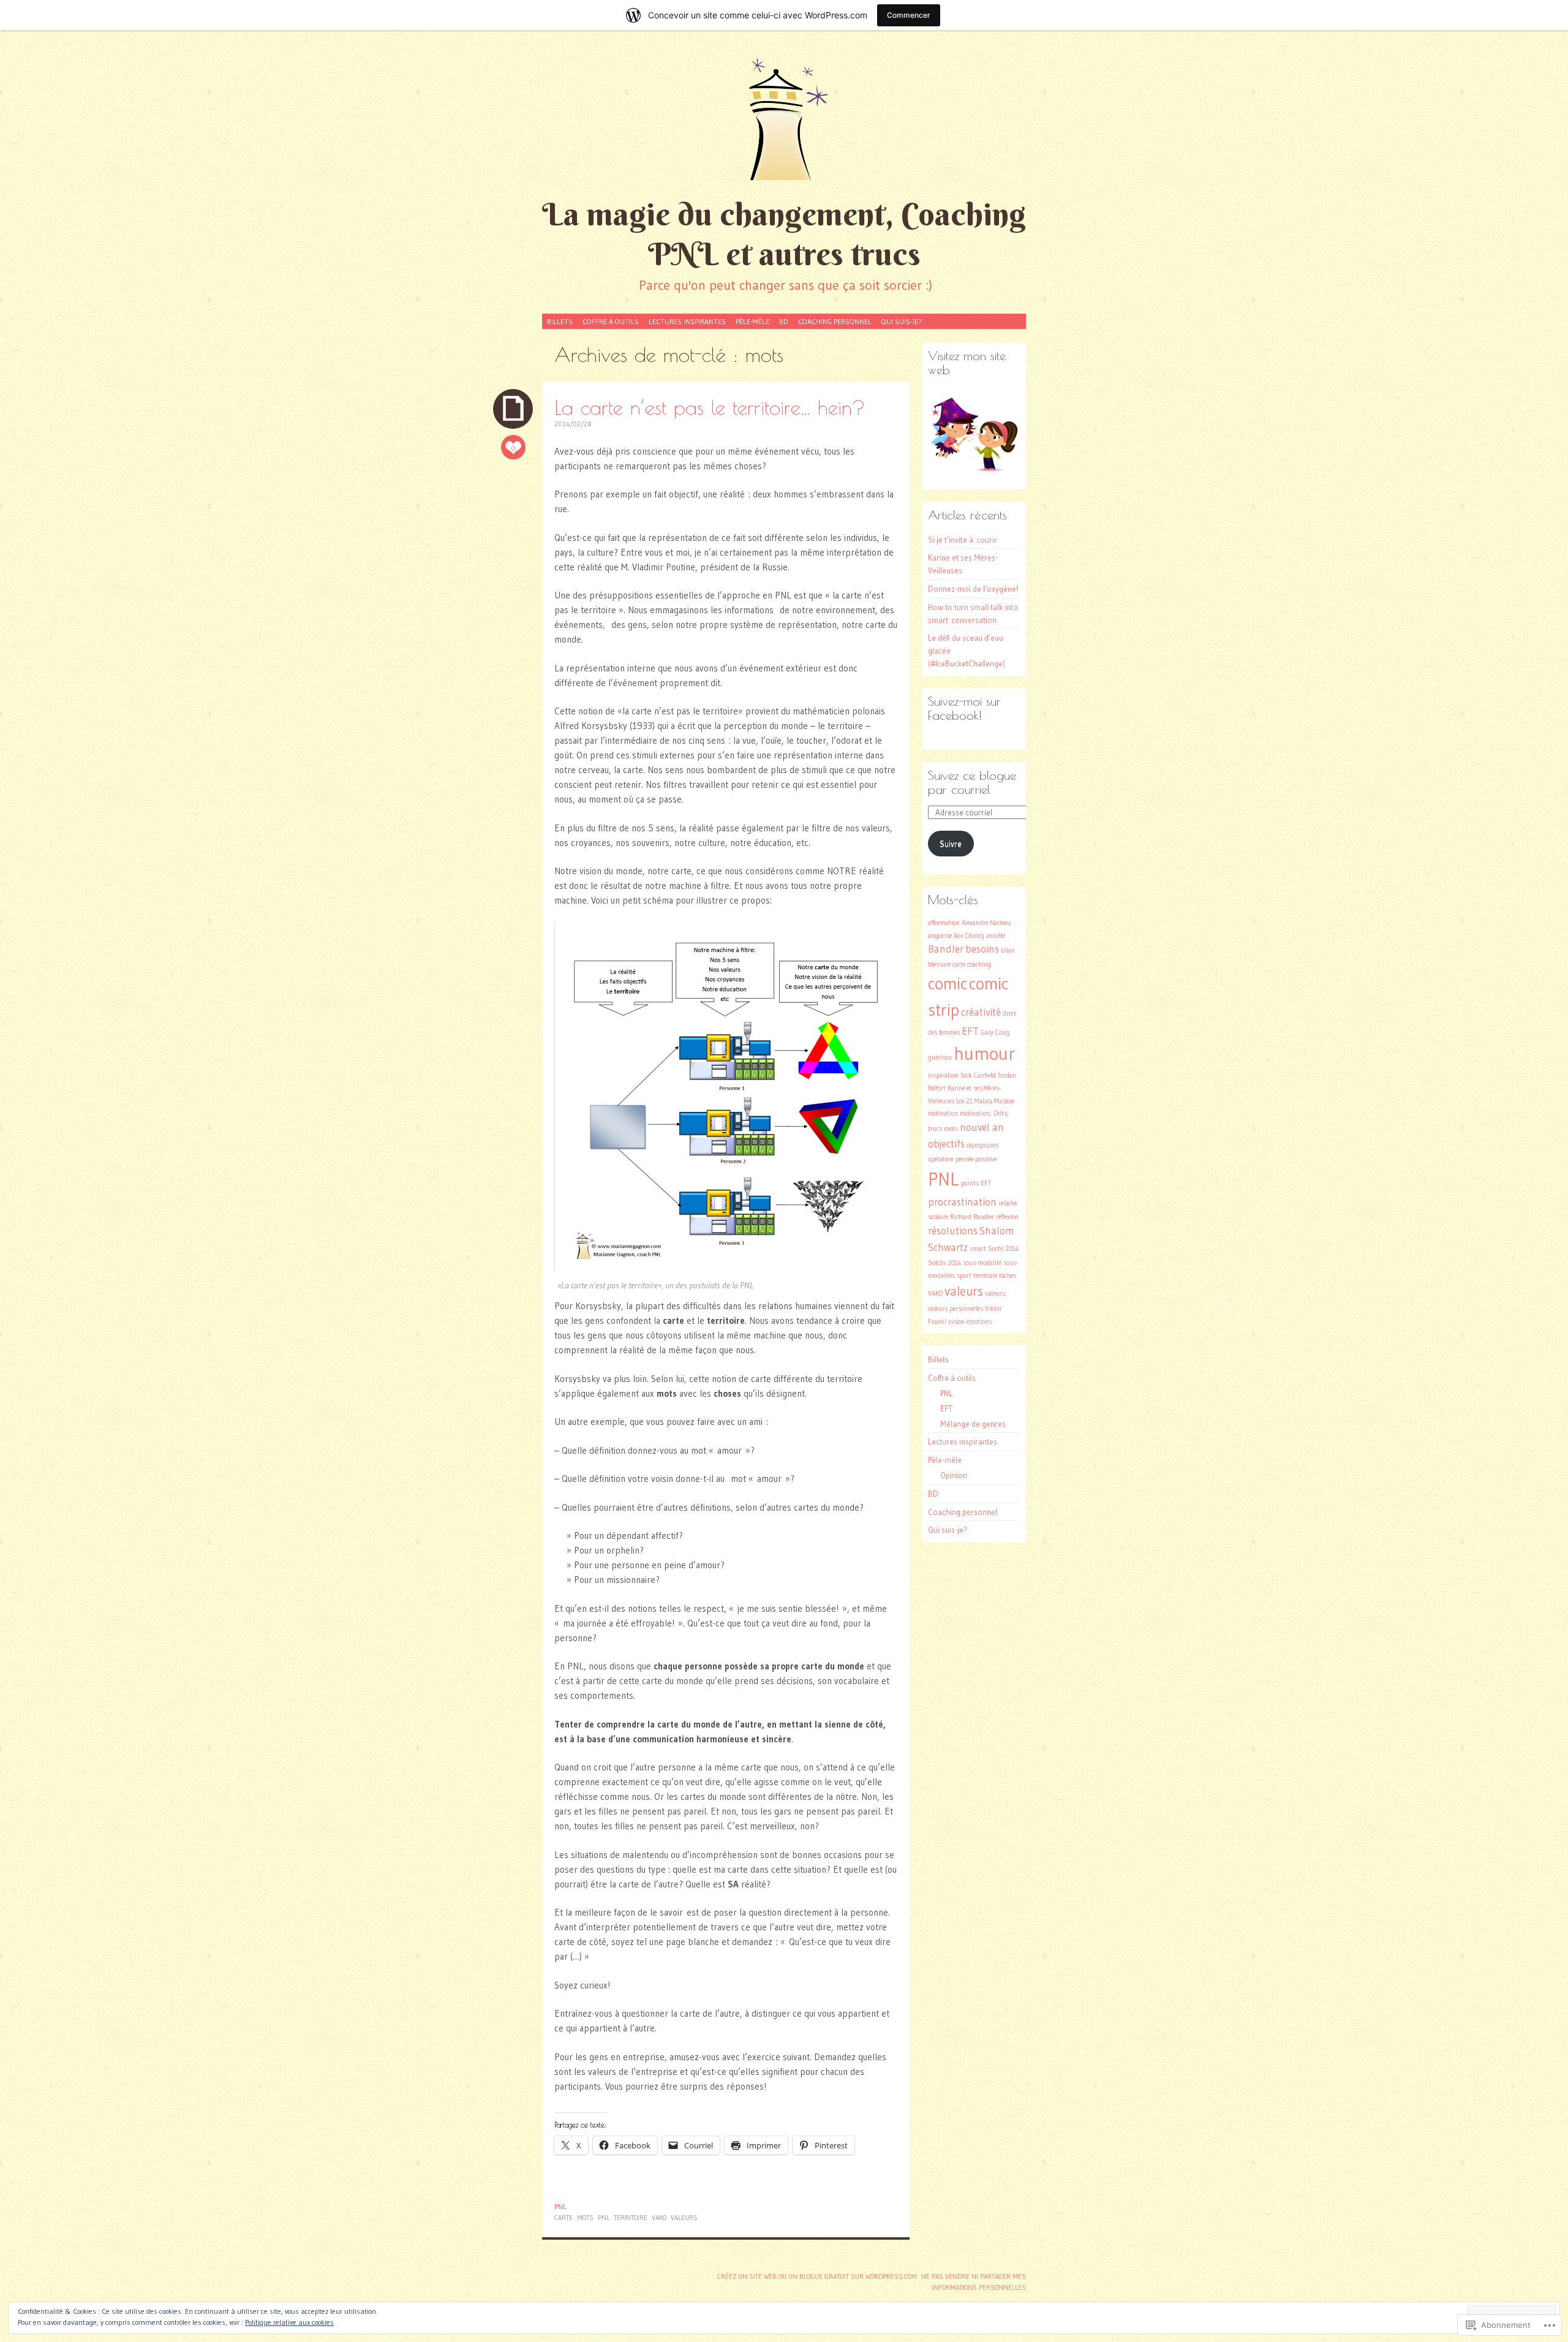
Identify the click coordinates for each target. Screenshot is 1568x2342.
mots (585, 2218)
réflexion (1007, 1217)
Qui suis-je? (902, 321)
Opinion (954, 1475)
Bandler (946, 949)
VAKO (659, 2218)
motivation (943, 1113)
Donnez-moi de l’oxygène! (973, 589)
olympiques (982, 1145)
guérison (940, 1058)
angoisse (940, 936)
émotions (979, 1322)
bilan (1008, 950)
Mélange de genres (973, 1424)
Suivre (951, 844)
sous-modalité (982, 1263)
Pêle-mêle (752, 321)
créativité (981, 1012)
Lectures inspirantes (687, 321)
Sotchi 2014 (944, 1263)
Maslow (1004, 1101)
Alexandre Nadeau (986, 923)
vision (956, 1322)
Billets (560, 321)
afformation (944, 923)
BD (784, 321)
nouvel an (982, 1127)
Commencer (909, 15)
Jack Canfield (978, 1075)
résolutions (953, 1231)
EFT (970, 1031)
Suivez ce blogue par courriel (972, 782)
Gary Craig (995, 1033)
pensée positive (976, 1159)
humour (984, 1053)
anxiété (996, 936)
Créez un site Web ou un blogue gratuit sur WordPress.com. (818, 2276)
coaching (979, 965)
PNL (560, 2207)
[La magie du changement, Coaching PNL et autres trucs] (784, 119)
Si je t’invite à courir (963, 540)
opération (941, 1159)
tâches (1008, 1276)
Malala (983, 1101)
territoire (631, 2218)
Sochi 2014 (1003, 1249)
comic (948, 984)
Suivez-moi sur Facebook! (964, 708)
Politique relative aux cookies (289, 2322)
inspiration (943, 1075)
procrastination (962, 1202)
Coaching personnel (835, 321)
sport (964, 1276)
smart (978, 1249)
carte (563, 2218)
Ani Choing (969, 936)
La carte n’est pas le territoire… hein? (710, 407)
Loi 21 (964, 1101)
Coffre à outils (611, 321)
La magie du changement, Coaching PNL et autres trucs (784, 234)
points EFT (976, 1183)
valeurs (684, 2218)
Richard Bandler (972, 1217)
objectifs (946, 1144)
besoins (982, 949)
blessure (939, 965)
